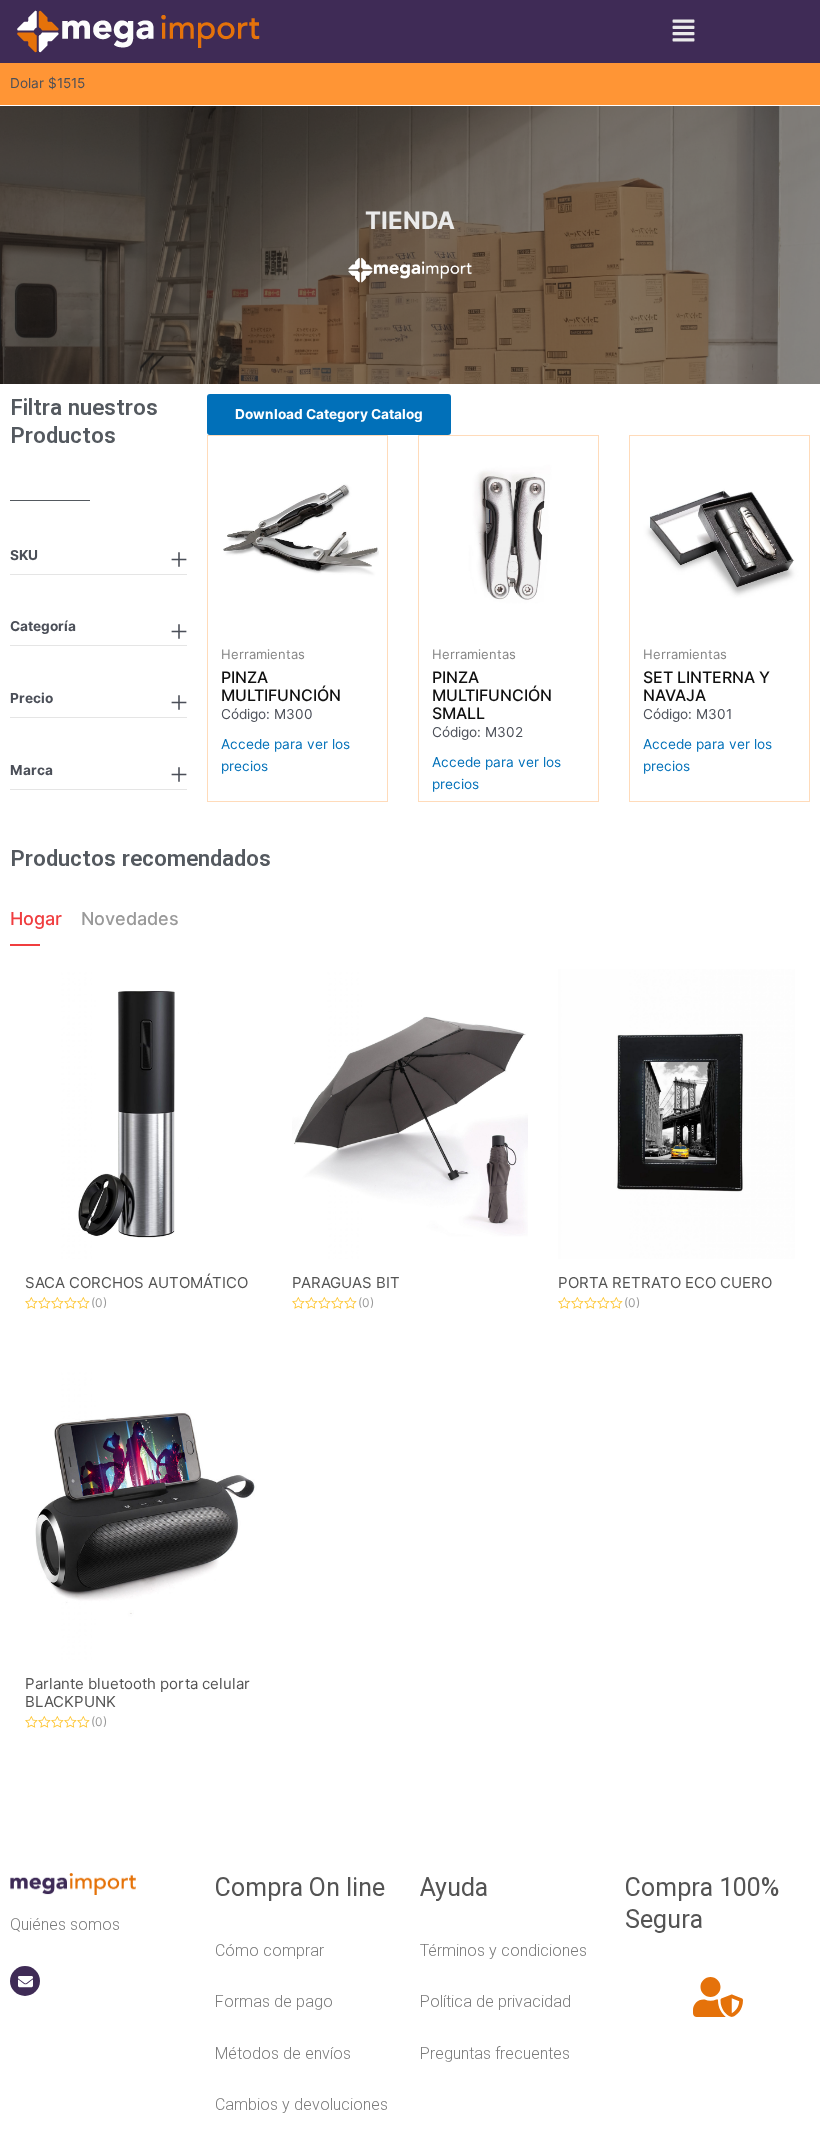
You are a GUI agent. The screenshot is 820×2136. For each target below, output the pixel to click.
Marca (31, 770)
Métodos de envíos (283, 2053)
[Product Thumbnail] (143, 1114)
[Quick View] (280, 625)
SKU (24, 555)
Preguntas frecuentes (495, 2053)
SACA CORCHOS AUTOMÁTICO (136, 1282)
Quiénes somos (65, 1924)
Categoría (43, 626)
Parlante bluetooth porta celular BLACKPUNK (137, 1692)
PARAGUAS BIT (346, 1282)
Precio (31, 698)
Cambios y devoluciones (301, 2104)
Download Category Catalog (329, 414)
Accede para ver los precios (285, 755)
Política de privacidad (495, 2001)
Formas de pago (274, 2001)
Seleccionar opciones (320, 626)
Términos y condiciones (503, 1950)
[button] (683, 31)
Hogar (36, 919)
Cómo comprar (269, 1950)
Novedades (130, 919)
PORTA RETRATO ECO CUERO (665, 1282)
